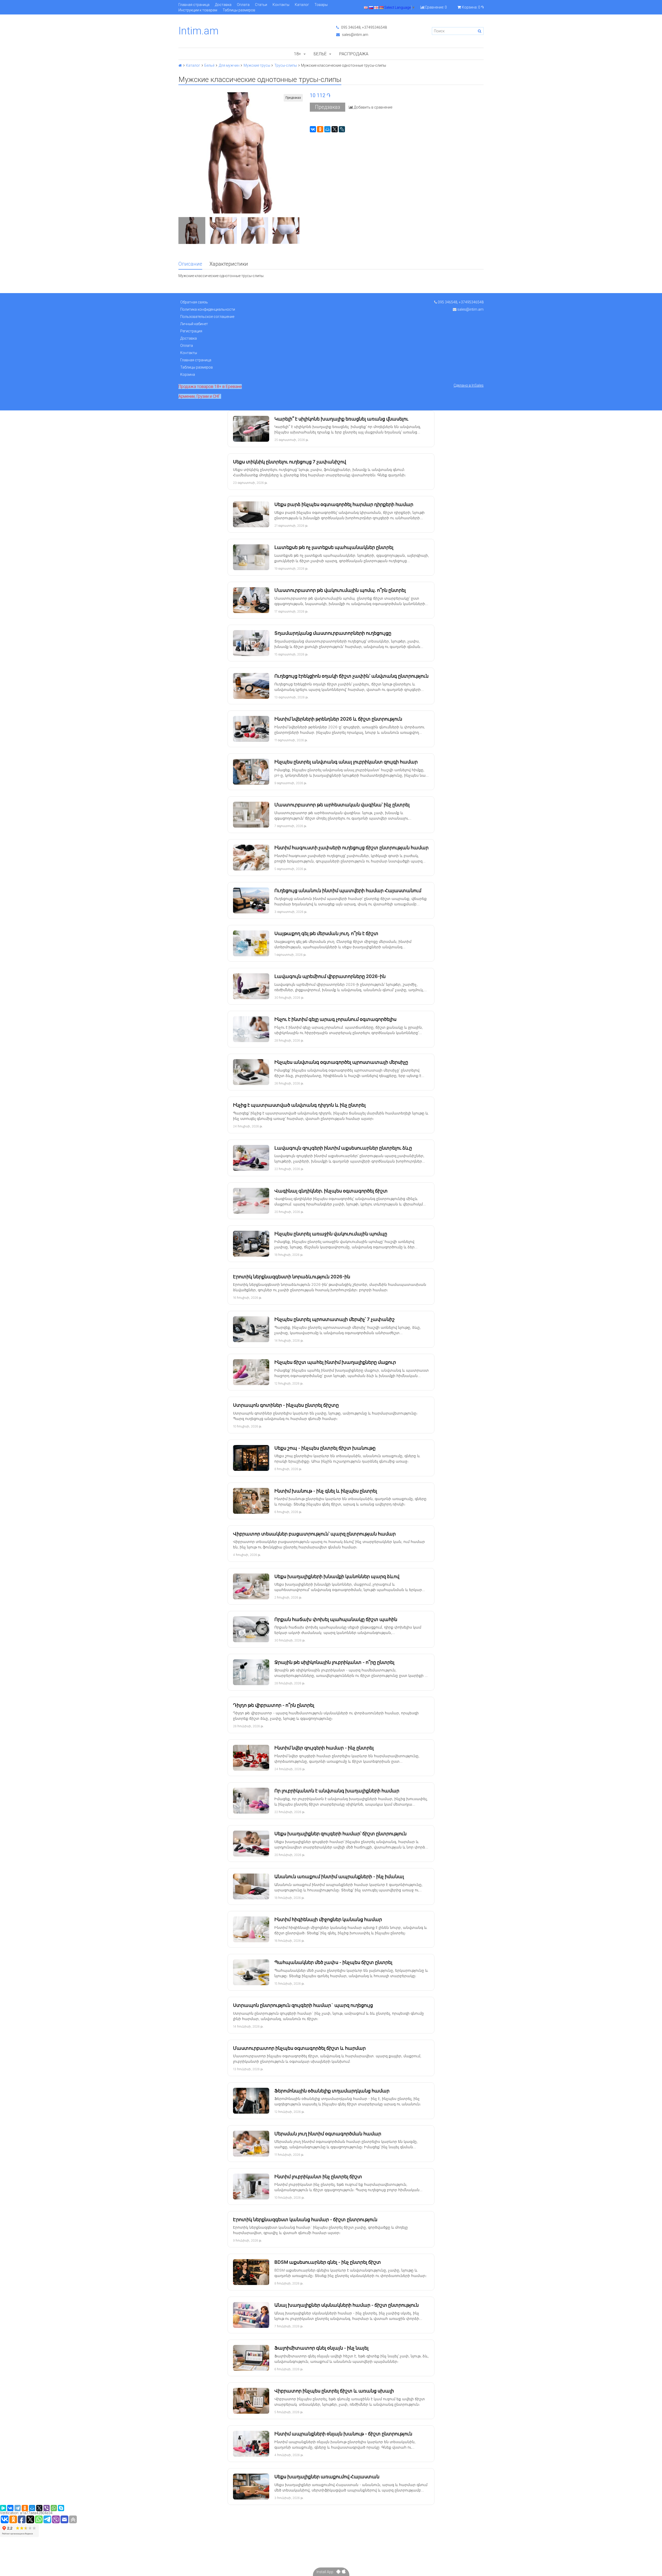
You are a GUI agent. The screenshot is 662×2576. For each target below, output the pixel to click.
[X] (335, 129)
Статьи (261, 5)
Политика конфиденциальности (208, 309)
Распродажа (354, 54)
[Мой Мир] (327, 129)
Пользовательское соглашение (207, 317)
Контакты (281, 5)
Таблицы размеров (239, 10)
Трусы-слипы (286, 65)
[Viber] (47, 2508)
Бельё (320, 54)
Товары (321, 5)
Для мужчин (229, 65)
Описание (190, 264)
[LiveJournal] (342, 129)
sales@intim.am (355, 35)
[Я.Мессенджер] (3, 2508)
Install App (326, 2572)
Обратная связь (194, 302)
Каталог (302, 5)
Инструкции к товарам (198, 10)
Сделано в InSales (469, 385)
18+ (298, 54)
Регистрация (191, 331)
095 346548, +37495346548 (364, 27)
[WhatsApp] (54, 2508)
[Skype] (61, 2508)
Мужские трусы (257, 65)
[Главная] (180, 65)
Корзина (188, 374)
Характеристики (229, 264)
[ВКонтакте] (313, 129)
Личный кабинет (194, 324)
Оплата (243, 5)
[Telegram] (18, 2508)
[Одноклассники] (320, 129)
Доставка (223, 5)
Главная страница (194, 5)
